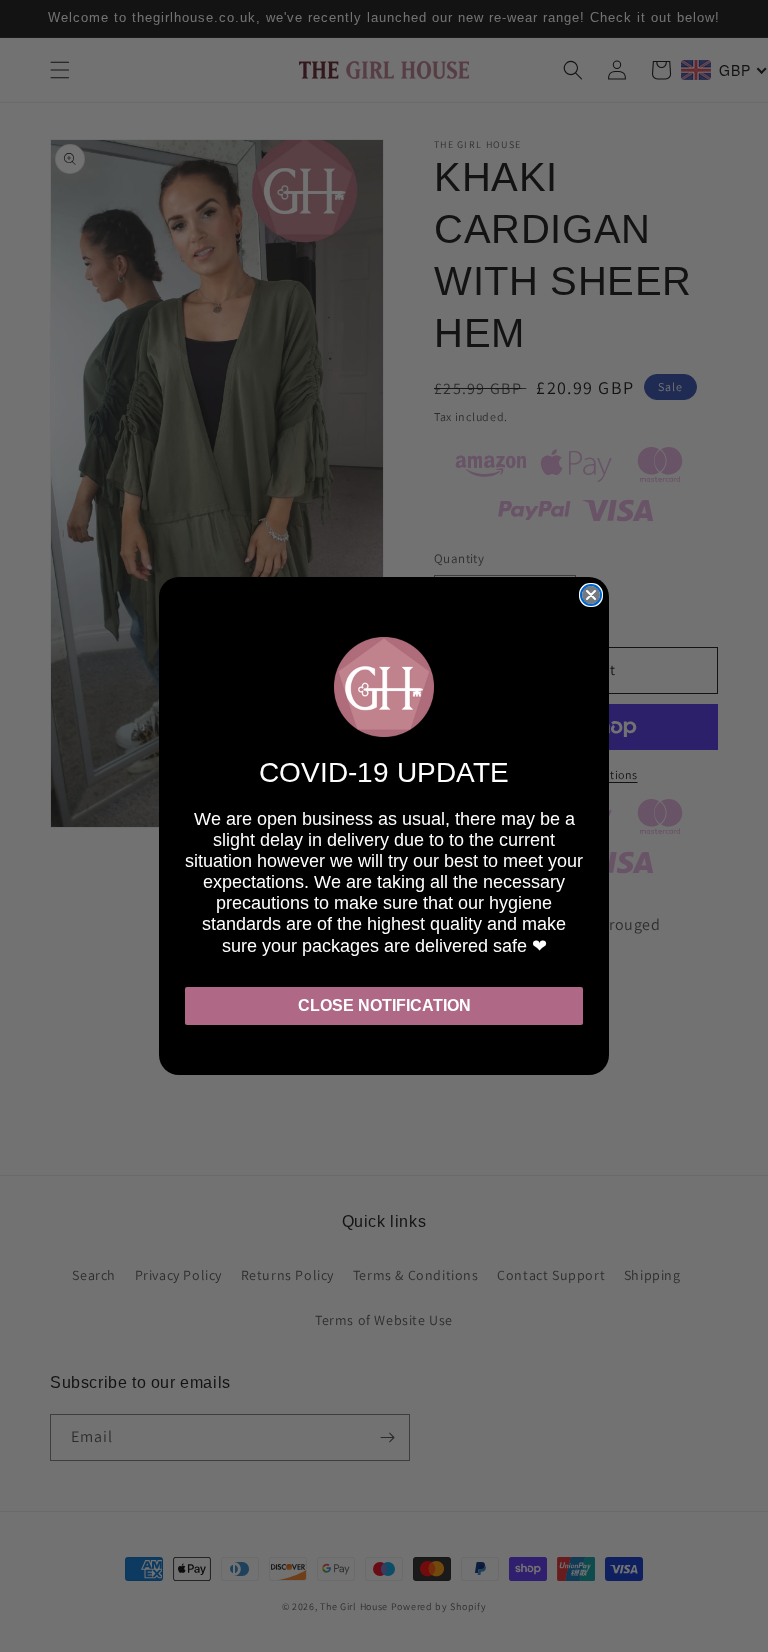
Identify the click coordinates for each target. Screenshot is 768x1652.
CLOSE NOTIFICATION (384, 1005)
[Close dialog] (591, 595)
